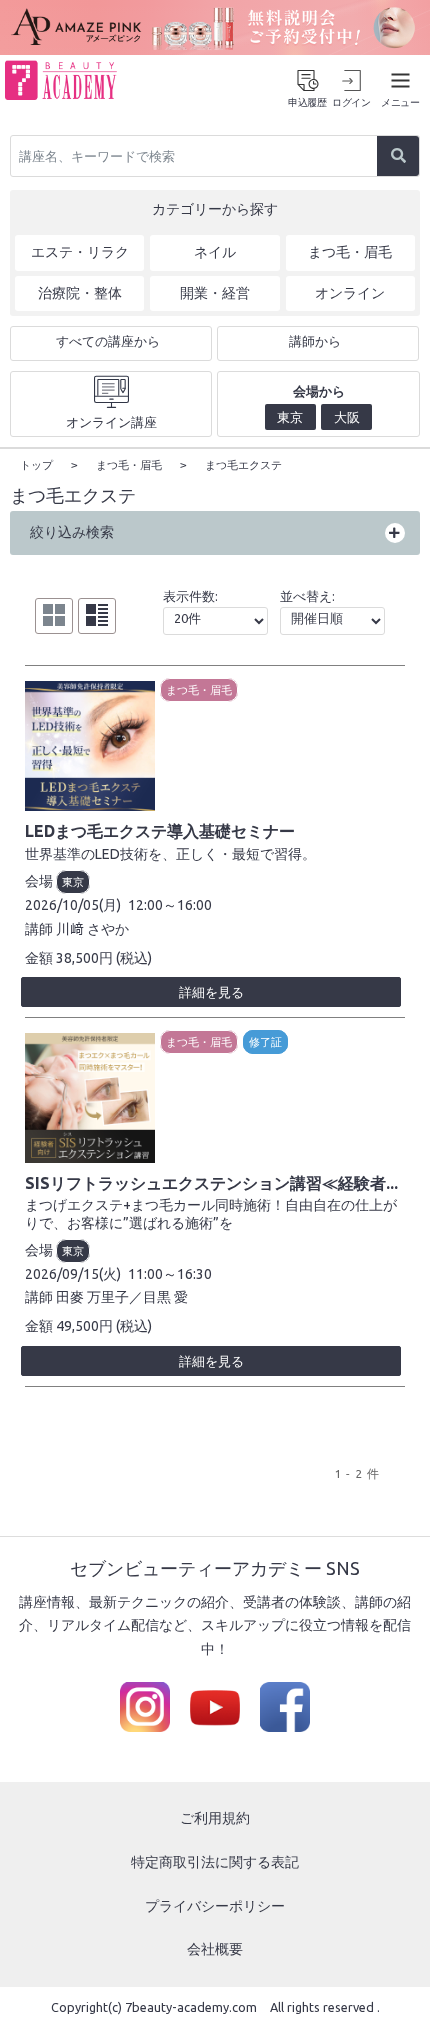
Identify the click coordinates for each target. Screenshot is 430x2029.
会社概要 (215, 1949)
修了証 (265, 1042)
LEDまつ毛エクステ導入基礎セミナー (160, 831)
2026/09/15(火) (73, 1274)
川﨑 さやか (92, 929)
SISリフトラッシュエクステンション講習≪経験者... (211, 1183)
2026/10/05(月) (73, 905)
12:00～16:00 (170, 905)
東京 (73, 882)
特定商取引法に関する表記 (215, 1862)
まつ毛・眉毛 (199, 690)
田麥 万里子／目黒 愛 (122, 1297)
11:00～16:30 (170, 1274)
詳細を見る (211, 992)
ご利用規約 (215, 1818)
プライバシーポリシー (215, 1906)
